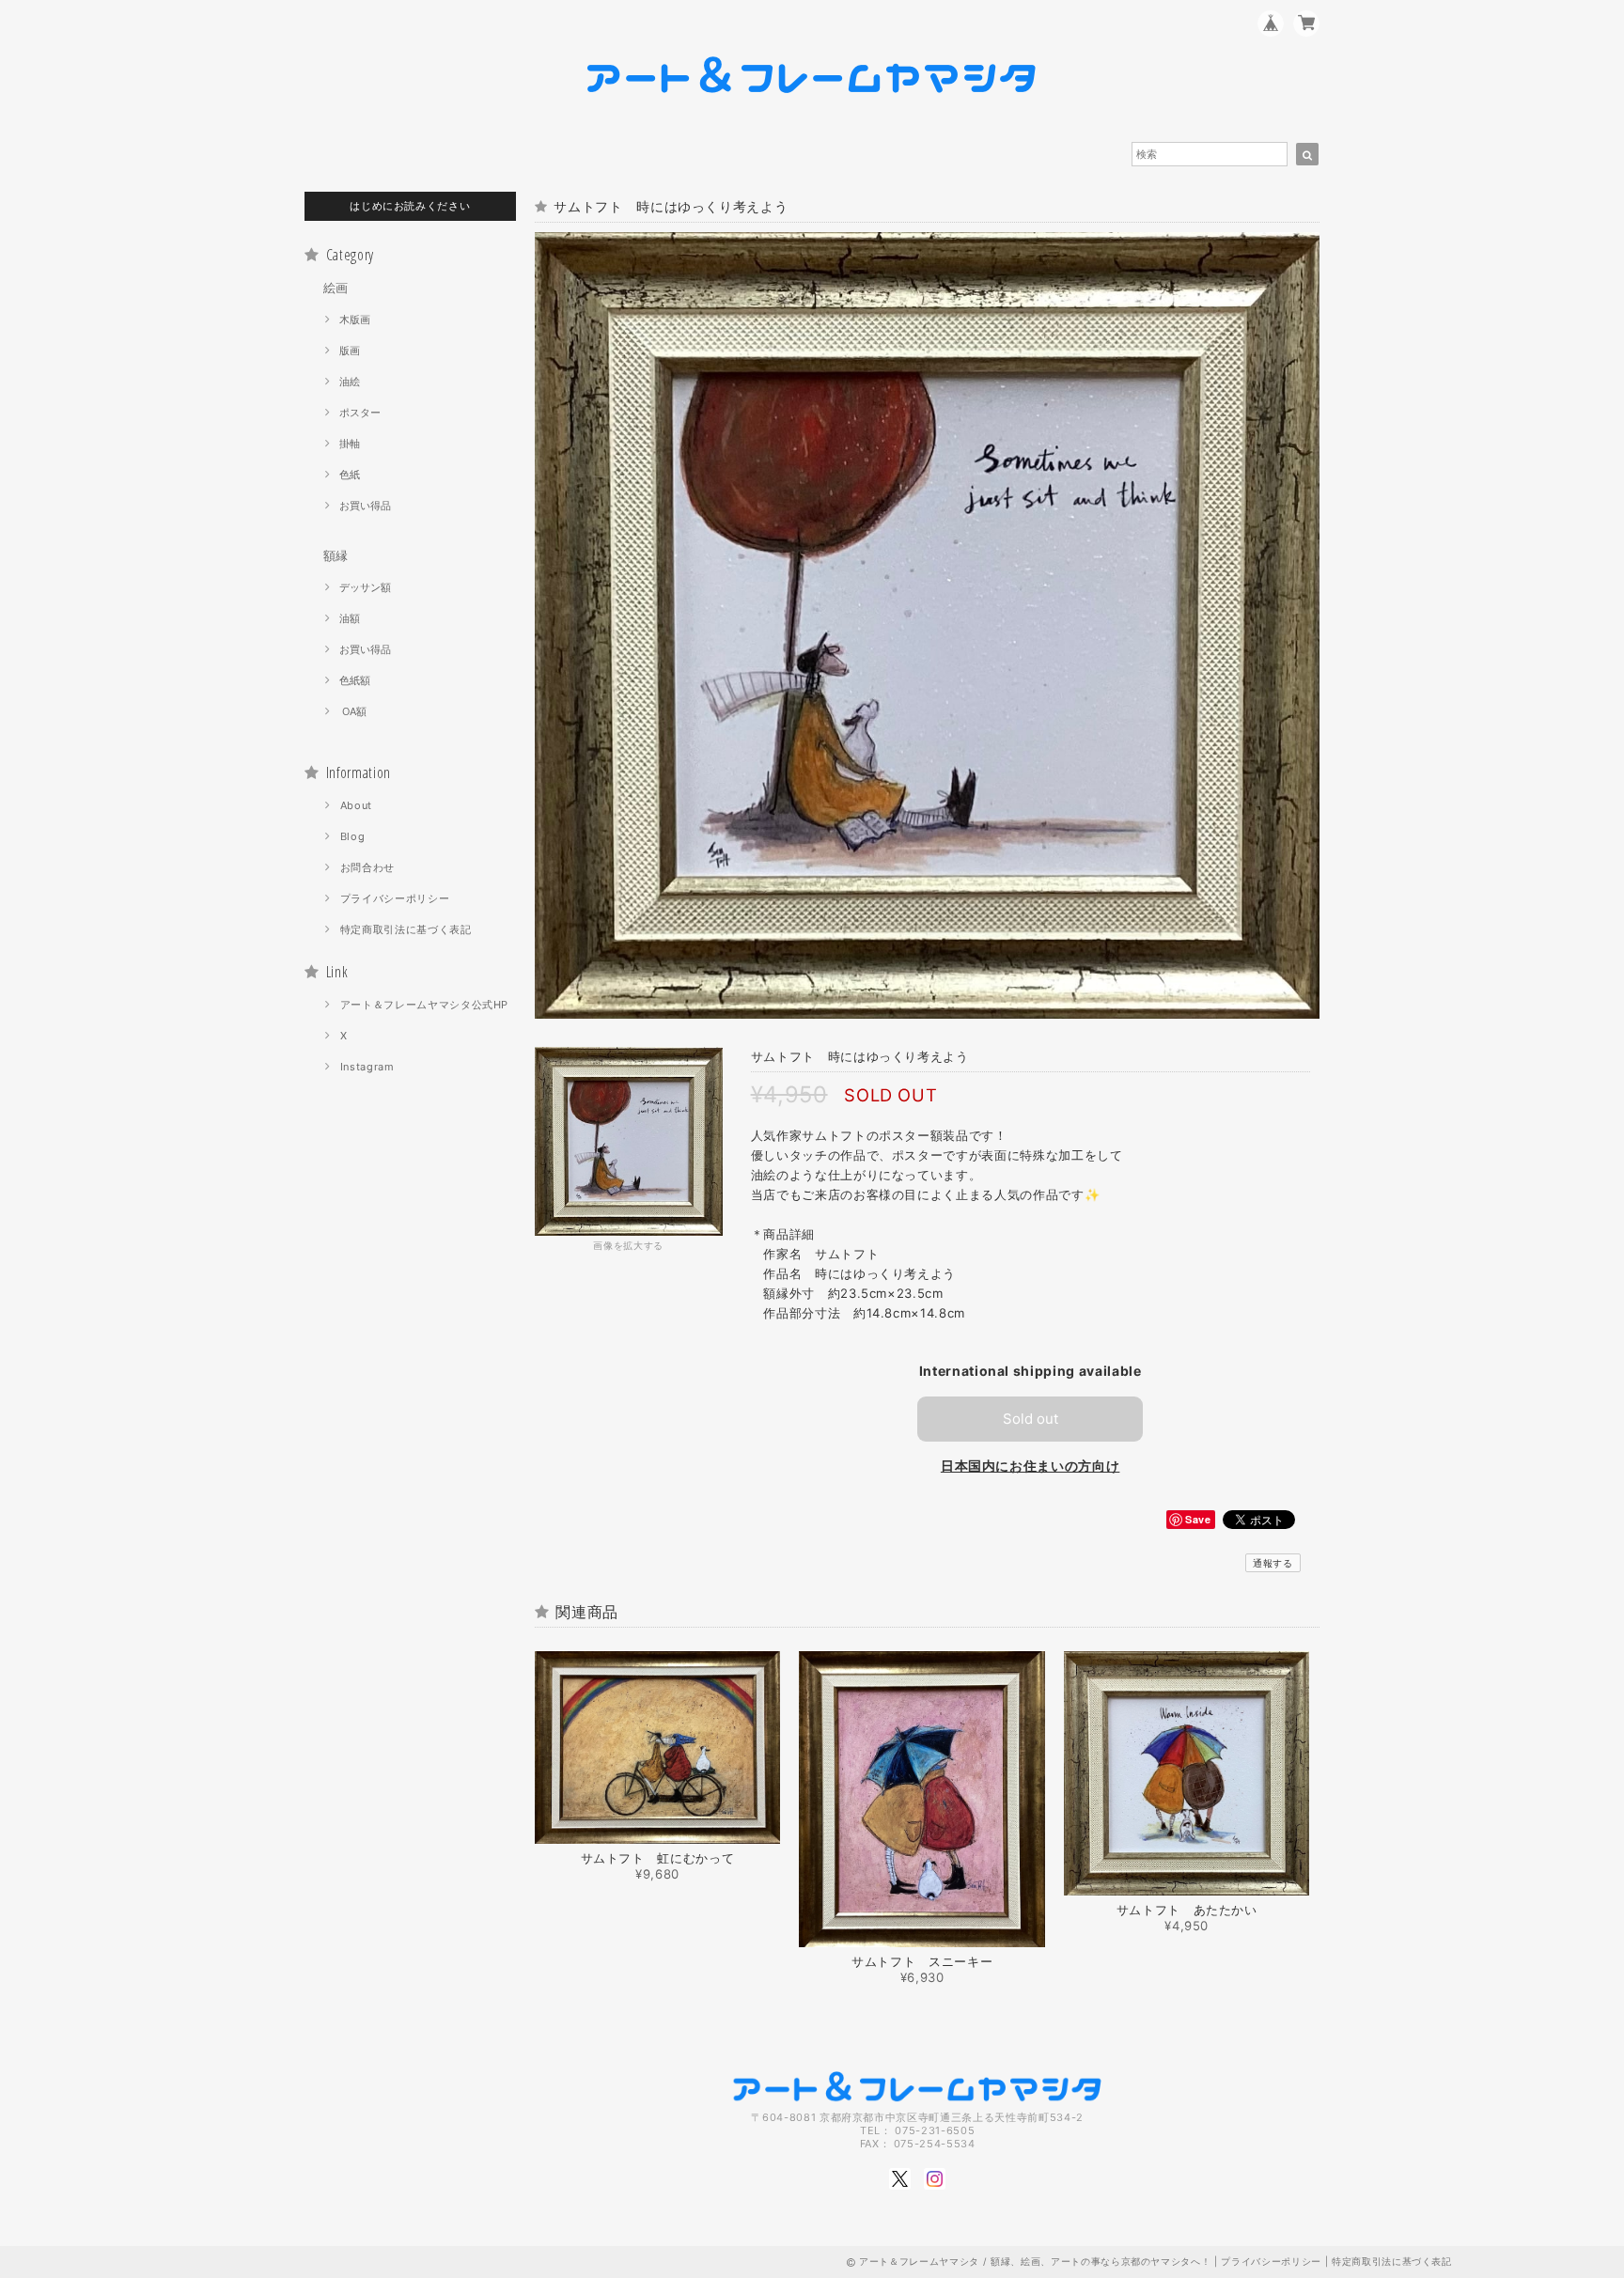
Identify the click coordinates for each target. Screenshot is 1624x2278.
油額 (350, 618)
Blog (353, 836)
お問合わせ (367, 867)
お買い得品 (365, 506)
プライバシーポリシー (395, 898)
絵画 (336, 288)
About (356, 805)
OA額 (353, 711)
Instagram (367, 1067)
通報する (1273, 1563)
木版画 (355, 320)
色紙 (350, 475)
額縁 (336, 555)
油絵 (350, 382)
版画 (350, 351)
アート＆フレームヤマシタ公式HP (425, 1005)
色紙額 (355, 680)
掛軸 (350, 444)
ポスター (360, 413)
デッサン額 (365, 587)
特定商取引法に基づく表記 (406, 929)
